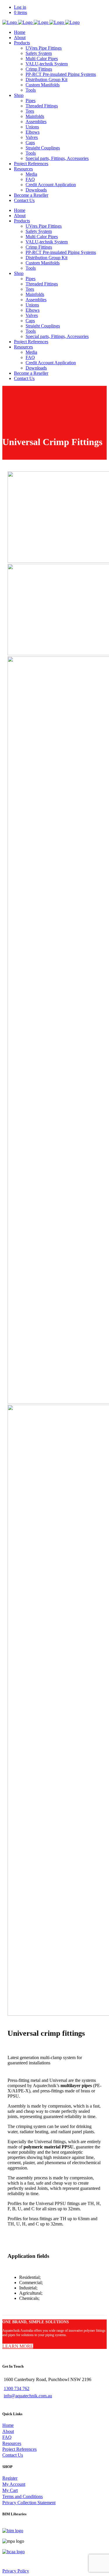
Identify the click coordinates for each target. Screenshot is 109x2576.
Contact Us (13, 2455)
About (8, 2431)
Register (10, 2478)
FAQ (7, 2437)
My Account (14, 2484)
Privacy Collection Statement (29, 2503)
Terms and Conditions (23, 2496)
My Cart (10, 2490)
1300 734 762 (17, 2388)
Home (8, 2425)
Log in (20, 7)
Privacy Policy (16, 2571)
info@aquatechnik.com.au (28, 2396)
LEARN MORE (18, 2346)
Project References (19, 2449)
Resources (12, 2443)
